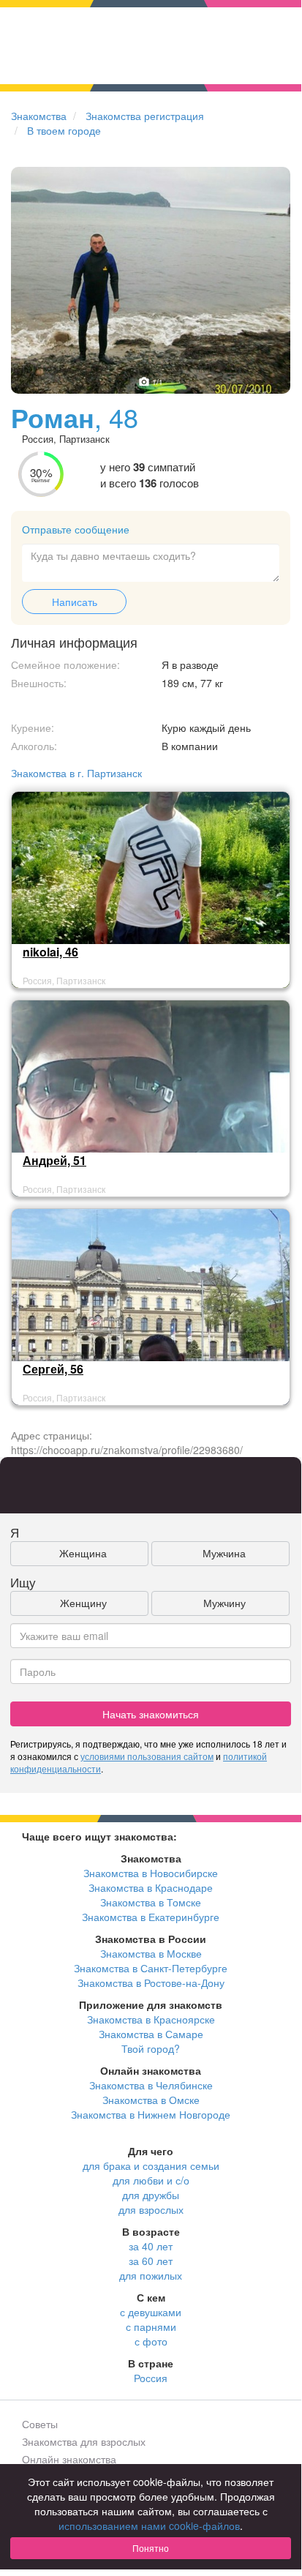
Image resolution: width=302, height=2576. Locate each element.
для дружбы (151, 2195)
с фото (151, 2341)
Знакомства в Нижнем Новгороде (151, 2114)
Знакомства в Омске (151, 2100)
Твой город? (151, 2048)
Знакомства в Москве (151, 1953)
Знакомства (39, 116)
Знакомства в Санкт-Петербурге (151, 1968)
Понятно (151, 2548)
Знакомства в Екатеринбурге (151, 1917)
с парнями (151, 2326)
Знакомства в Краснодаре (151, 1887)
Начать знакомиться (151, 1714)
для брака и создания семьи (151, 2165)
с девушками (151, 2312)
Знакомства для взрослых (84, 2441)
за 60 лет (151, 2261)
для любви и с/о (151, 2180)
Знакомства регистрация (145, 116)
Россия (151, 2378)
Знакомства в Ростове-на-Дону (151, 1982)
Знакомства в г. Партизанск (76, 773)
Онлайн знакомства (69, 2459)
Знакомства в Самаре (151, 2034)
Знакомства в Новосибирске (151, 1873)
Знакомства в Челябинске (151, 2085)
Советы (40, 2424)
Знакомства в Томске (151, 1902)
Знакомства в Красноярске (151, 2019)
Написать (75, 602)
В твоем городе (64, 130)
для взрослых (151, 2209)
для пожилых (151, 2275)
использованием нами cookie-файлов (149, 2526)
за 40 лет (151, 2246)
